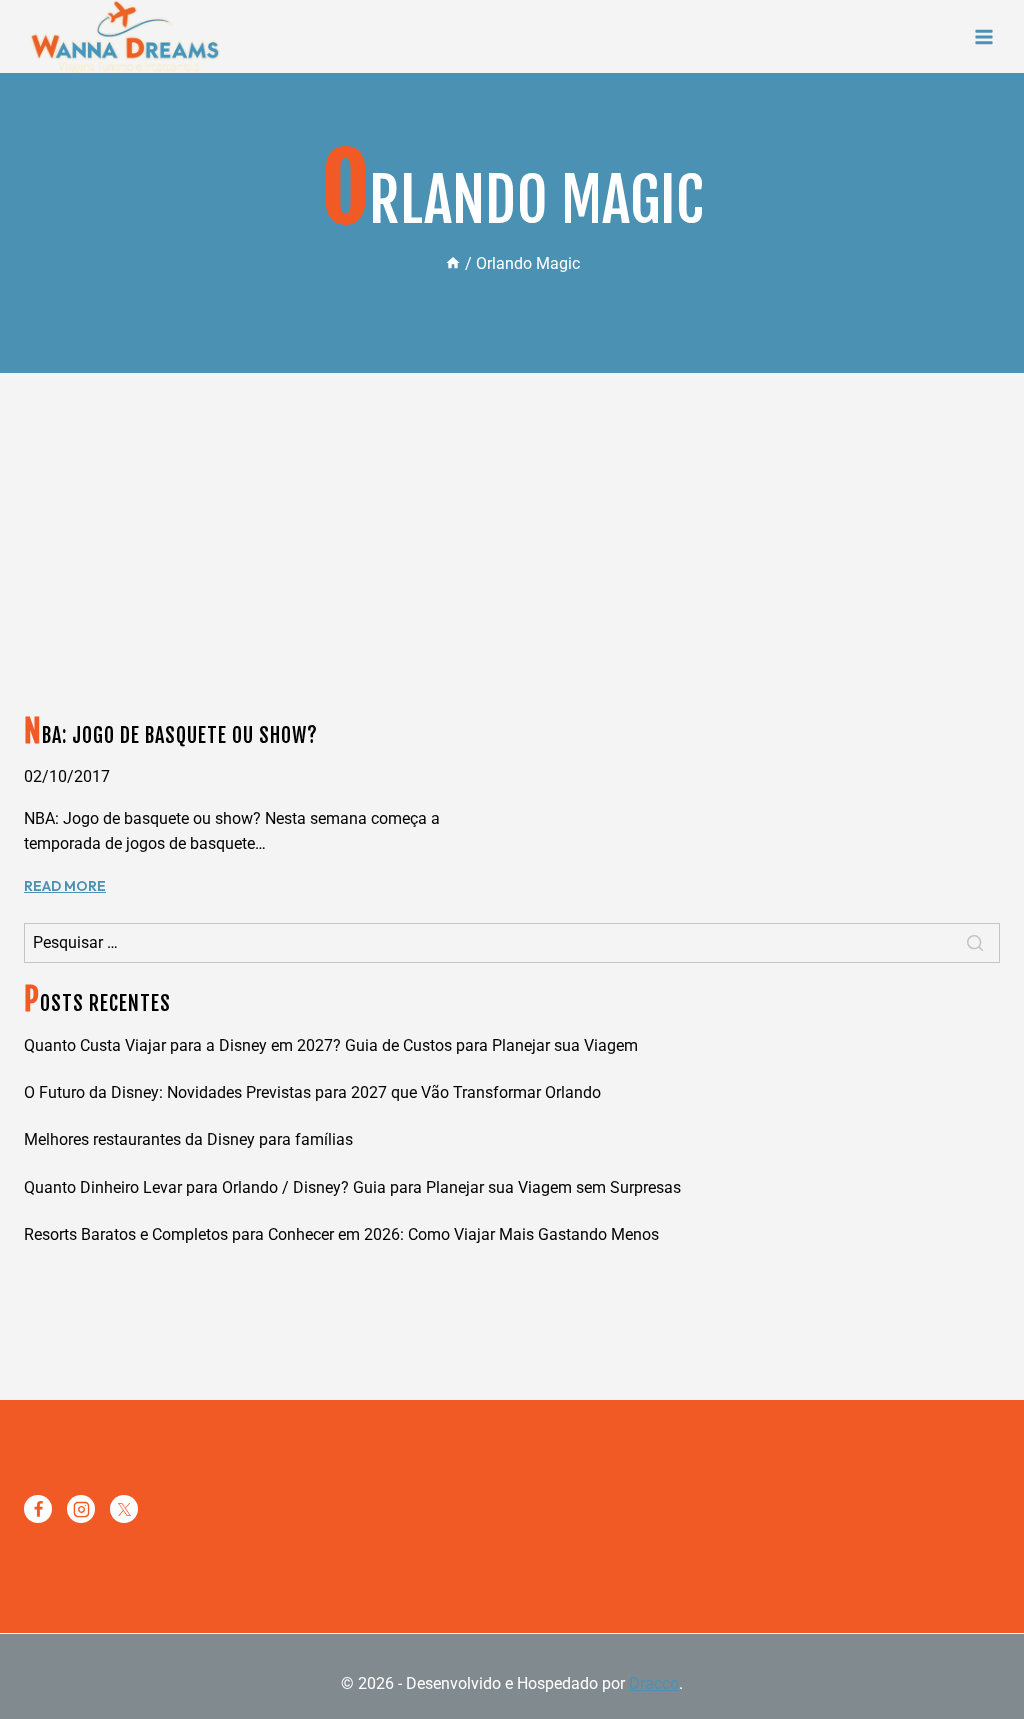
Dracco (654, 1683)
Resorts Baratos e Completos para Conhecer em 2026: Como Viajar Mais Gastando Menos (341, 1234)
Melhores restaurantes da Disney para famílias (188, 1139)
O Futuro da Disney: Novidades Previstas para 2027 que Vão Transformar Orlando (312, 1092)
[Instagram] (81, 1509)
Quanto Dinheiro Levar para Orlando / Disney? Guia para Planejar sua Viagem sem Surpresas (352, 1187)
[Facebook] (38, 1509)
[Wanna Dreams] (125, 36)
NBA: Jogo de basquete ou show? (171, 735)
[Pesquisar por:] (512, 942)
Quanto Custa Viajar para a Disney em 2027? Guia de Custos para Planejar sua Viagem (331, 1045)
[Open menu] (984, 37)
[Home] (453, 263)
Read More (65, 886)
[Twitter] (124, 1509)
